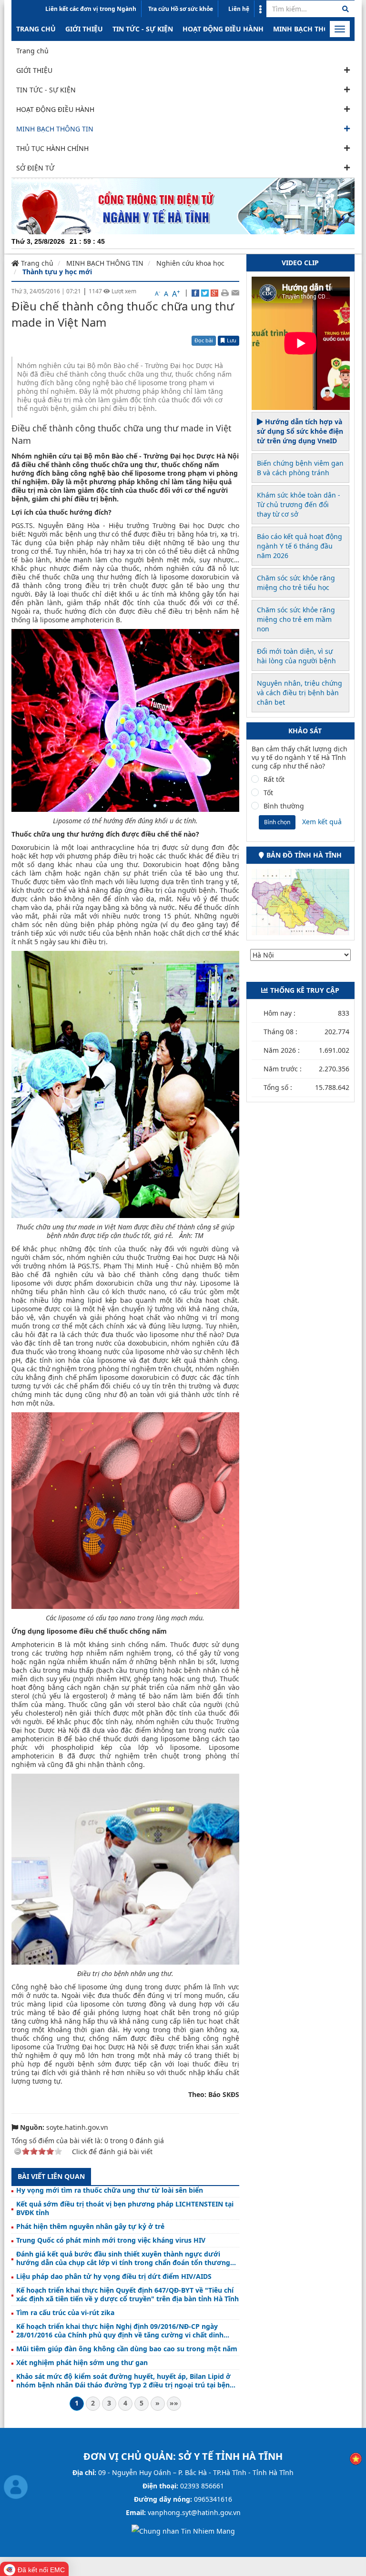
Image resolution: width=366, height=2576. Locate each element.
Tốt (268, 793)
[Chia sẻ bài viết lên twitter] (205, 292)
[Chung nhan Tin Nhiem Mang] (183, 2531)
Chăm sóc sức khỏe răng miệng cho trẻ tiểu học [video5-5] (296, 583)
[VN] (356, 2458)
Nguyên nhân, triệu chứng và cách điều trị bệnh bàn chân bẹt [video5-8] (300, 693)
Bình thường (284, 806)
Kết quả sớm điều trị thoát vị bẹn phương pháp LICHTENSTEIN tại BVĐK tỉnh (125, 2208)
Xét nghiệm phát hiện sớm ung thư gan (82, 2363)
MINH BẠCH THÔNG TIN (313, 29)
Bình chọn (277, 822)
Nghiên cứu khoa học (190, 263)
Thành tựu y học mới (57, 272)
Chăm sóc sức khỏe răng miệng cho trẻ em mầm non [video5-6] (296, 619)
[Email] (235, 292)
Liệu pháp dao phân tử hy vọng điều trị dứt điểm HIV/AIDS (114, 2276)
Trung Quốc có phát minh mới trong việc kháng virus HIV (111, 2240)
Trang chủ (36, 29)
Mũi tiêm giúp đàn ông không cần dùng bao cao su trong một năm (127, 2349)
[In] (225, 292)
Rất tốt (274, 779)
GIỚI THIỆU (84, 29)
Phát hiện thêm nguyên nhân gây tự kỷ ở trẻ (90, 2227)
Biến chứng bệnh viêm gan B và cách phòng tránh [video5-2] (300, 468)
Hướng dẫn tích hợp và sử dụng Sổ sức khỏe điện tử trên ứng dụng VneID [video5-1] (300, 431)
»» (174, 2403)
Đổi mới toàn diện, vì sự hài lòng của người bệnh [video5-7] (296, 656)
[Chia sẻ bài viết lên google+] (214, 292)
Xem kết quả (322, 822)
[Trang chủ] (183, 205)
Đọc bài (204, 340)
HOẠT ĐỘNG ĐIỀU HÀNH (223, 29)
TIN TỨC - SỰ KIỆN (143, 29)
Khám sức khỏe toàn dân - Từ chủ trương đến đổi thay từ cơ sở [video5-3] (299, 504)
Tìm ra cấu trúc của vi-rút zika (65, 2313)
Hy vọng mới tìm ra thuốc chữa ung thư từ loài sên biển (110, 2190)
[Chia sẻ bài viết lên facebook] (195, 292)
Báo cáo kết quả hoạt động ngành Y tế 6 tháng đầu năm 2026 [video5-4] (300, 546)
